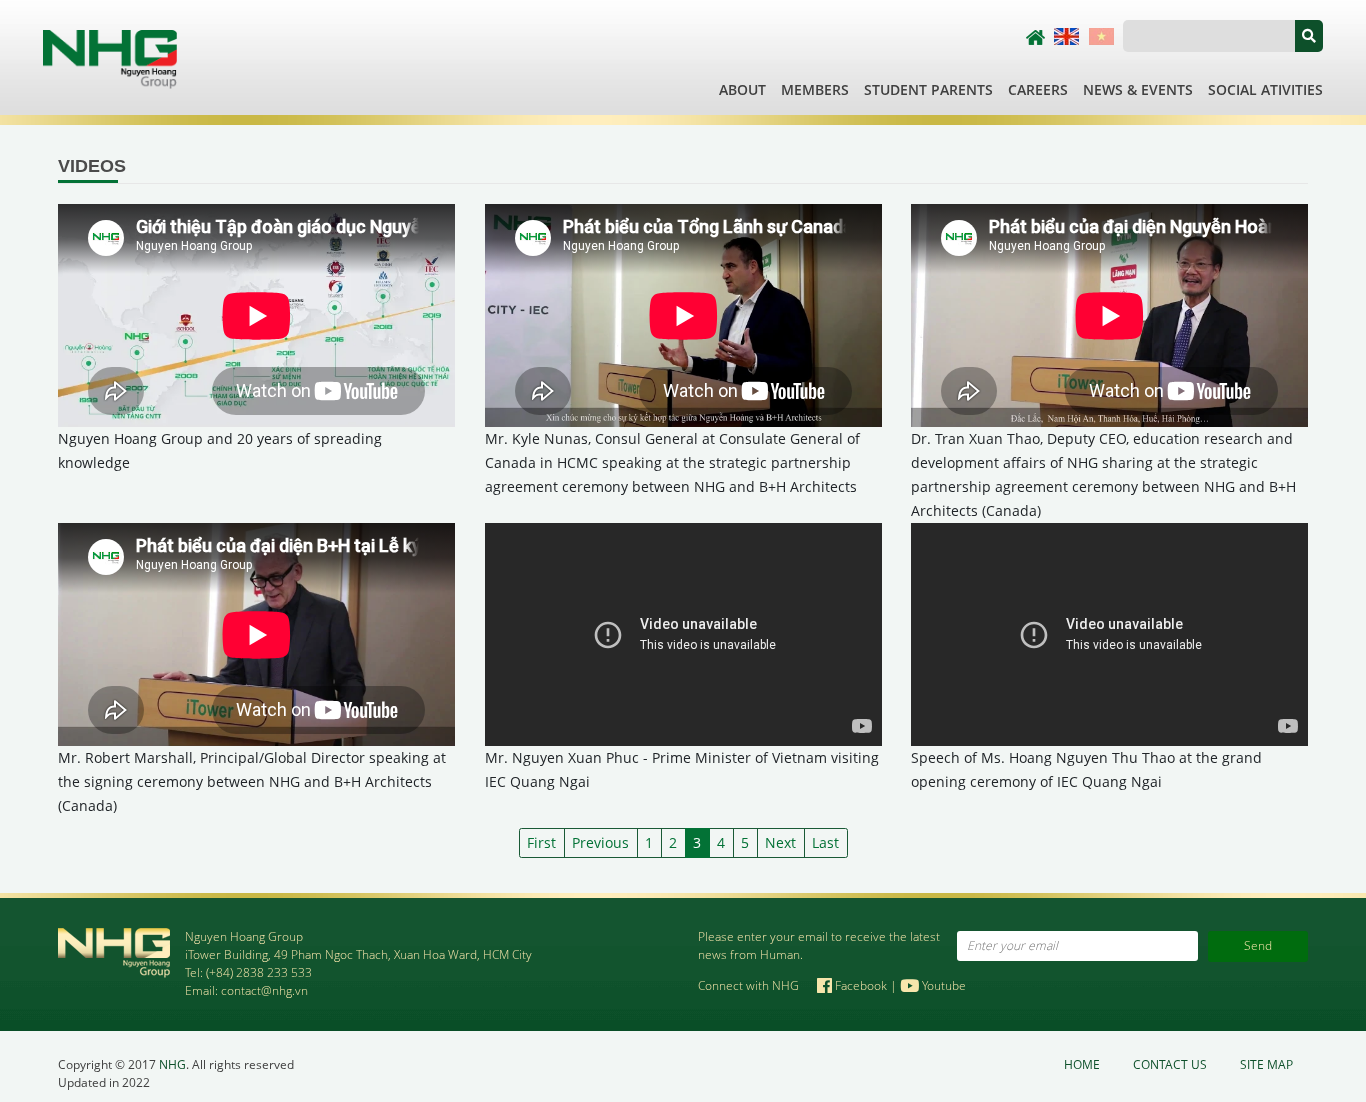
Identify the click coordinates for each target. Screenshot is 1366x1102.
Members (815, 89)
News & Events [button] (1138, 89)
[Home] (110, 57)
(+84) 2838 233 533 (259, 972)
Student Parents (928, 89)
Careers (1038, 89)
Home (1082, 1064)
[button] (1309, 36)
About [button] (742, 89)
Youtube (942, 985)
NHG (172, 1064)
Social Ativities (1265, 89)
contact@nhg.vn (264, 990)
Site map (1266, 1064)
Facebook (861, 985)
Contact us (1170, 1064)
